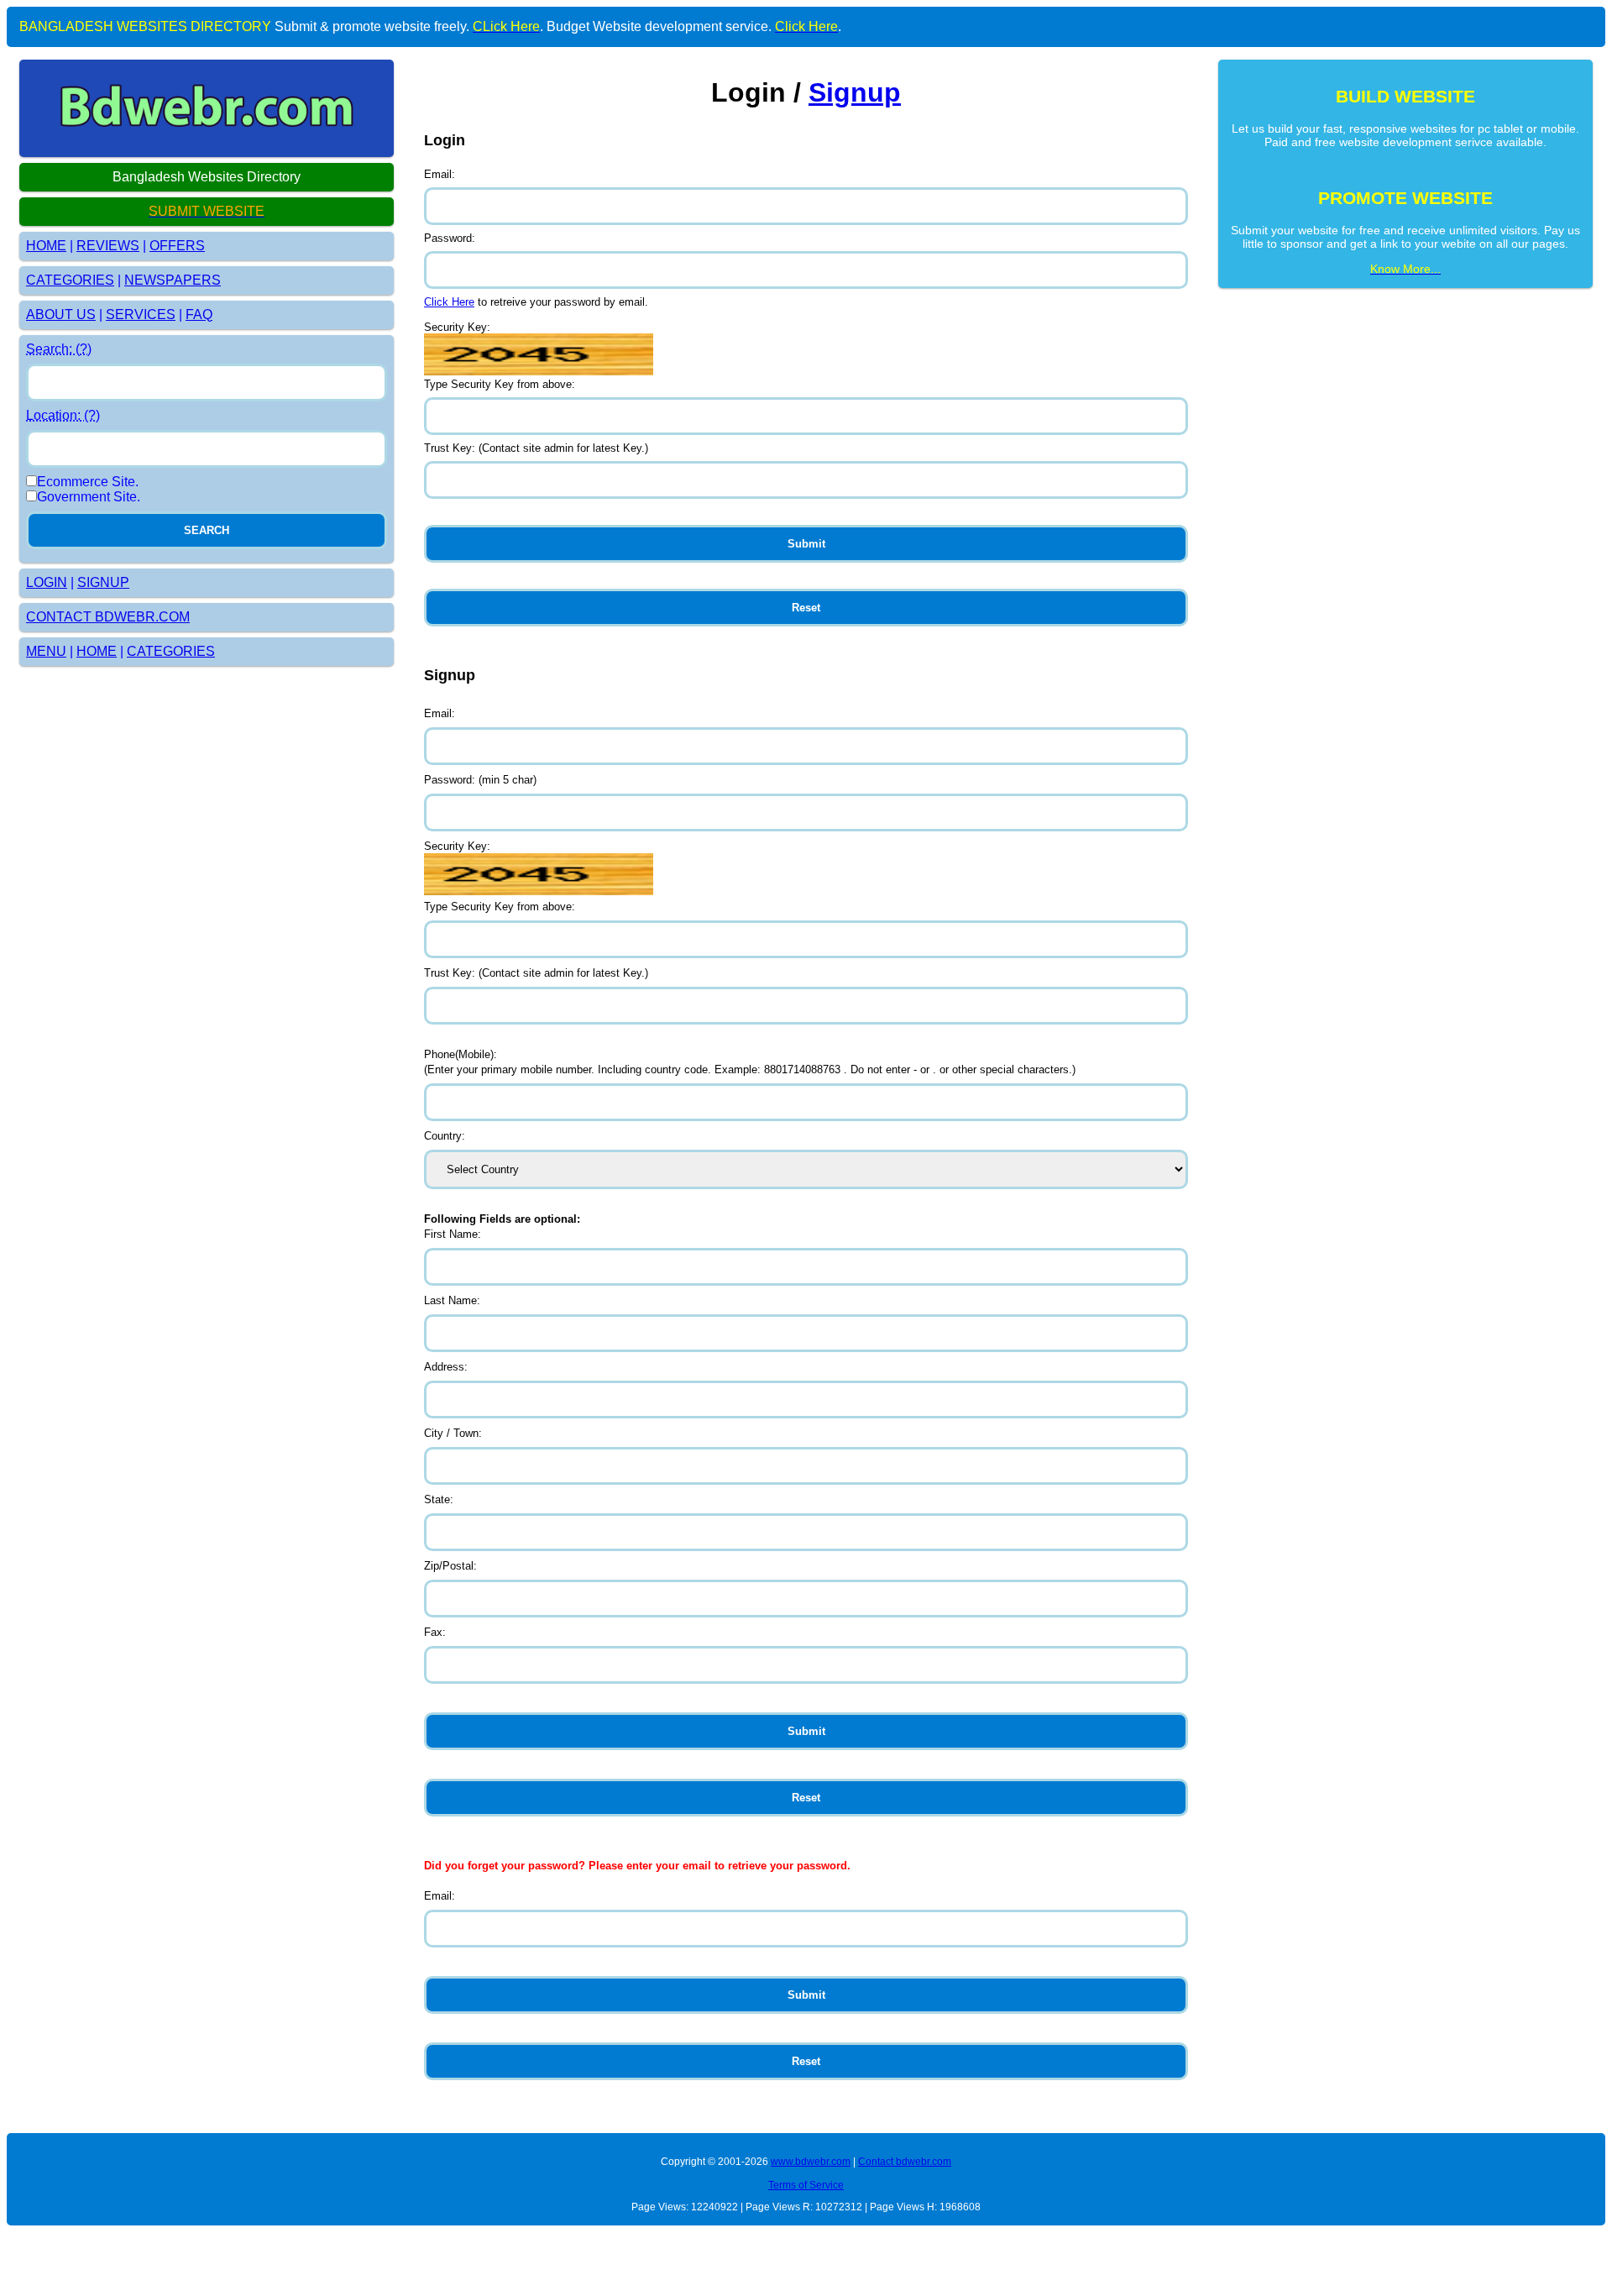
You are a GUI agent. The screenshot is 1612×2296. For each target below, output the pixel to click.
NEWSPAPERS (173, 280)
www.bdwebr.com (811, 2162)
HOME (46, 246)
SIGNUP (103, 582)
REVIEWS (108, 246)
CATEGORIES (70, 280)
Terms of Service (806, 2185)
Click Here (449, 302)
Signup (855, 92)
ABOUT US (61, 315)
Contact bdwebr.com (905, 2162)
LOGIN (47, 582)
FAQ (199, 315)
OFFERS (177, 246)
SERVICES (141, 315)
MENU (46, 651)
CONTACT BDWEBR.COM (108, 617)
